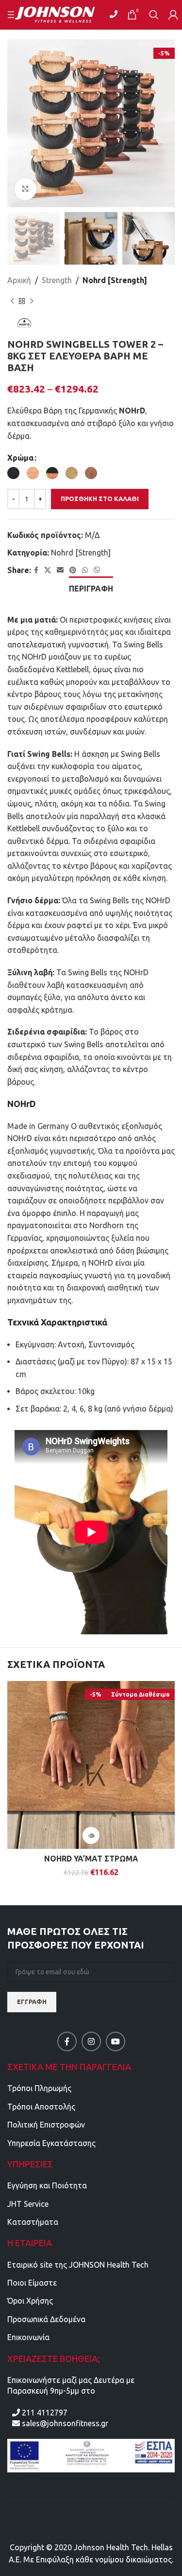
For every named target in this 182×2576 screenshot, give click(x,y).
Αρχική (19, 280)
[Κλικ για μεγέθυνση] (25, 189)
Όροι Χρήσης (30, 2301)
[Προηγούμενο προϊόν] (12, 302)
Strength (57, 280)
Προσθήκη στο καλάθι (100, 499)
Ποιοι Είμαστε (32, 2283)
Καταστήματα (33, 2222)
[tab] (91, 588)
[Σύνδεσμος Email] (60, 570)
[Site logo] (61, 14)
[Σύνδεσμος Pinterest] (73, 570)
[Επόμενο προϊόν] (32, 302)
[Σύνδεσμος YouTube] (116, 2041)
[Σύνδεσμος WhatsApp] (85, 570)
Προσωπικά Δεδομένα (46, 2319)
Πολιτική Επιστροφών (46, 2125)
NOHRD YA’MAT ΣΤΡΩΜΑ (91, 1859)
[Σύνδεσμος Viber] (97, 570)
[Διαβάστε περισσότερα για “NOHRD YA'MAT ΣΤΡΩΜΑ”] (91, 1835)
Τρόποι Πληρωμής (39, 2088)
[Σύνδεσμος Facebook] (36, 570)
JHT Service (28, 2204)
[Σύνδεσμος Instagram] (91, 2041)
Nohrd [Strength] (115, 280)
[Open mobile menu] (12, 15)
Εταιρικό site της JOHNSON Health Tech (78, 2265)
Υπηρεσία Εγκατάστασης (51, 2143)
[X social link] (48, 570)
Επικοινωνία (28, 2337)
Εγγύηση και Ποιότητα (47, 2185)
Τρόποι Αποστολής (41, 2107)
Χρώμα (20, 458)
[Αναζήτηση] (154, 15)
